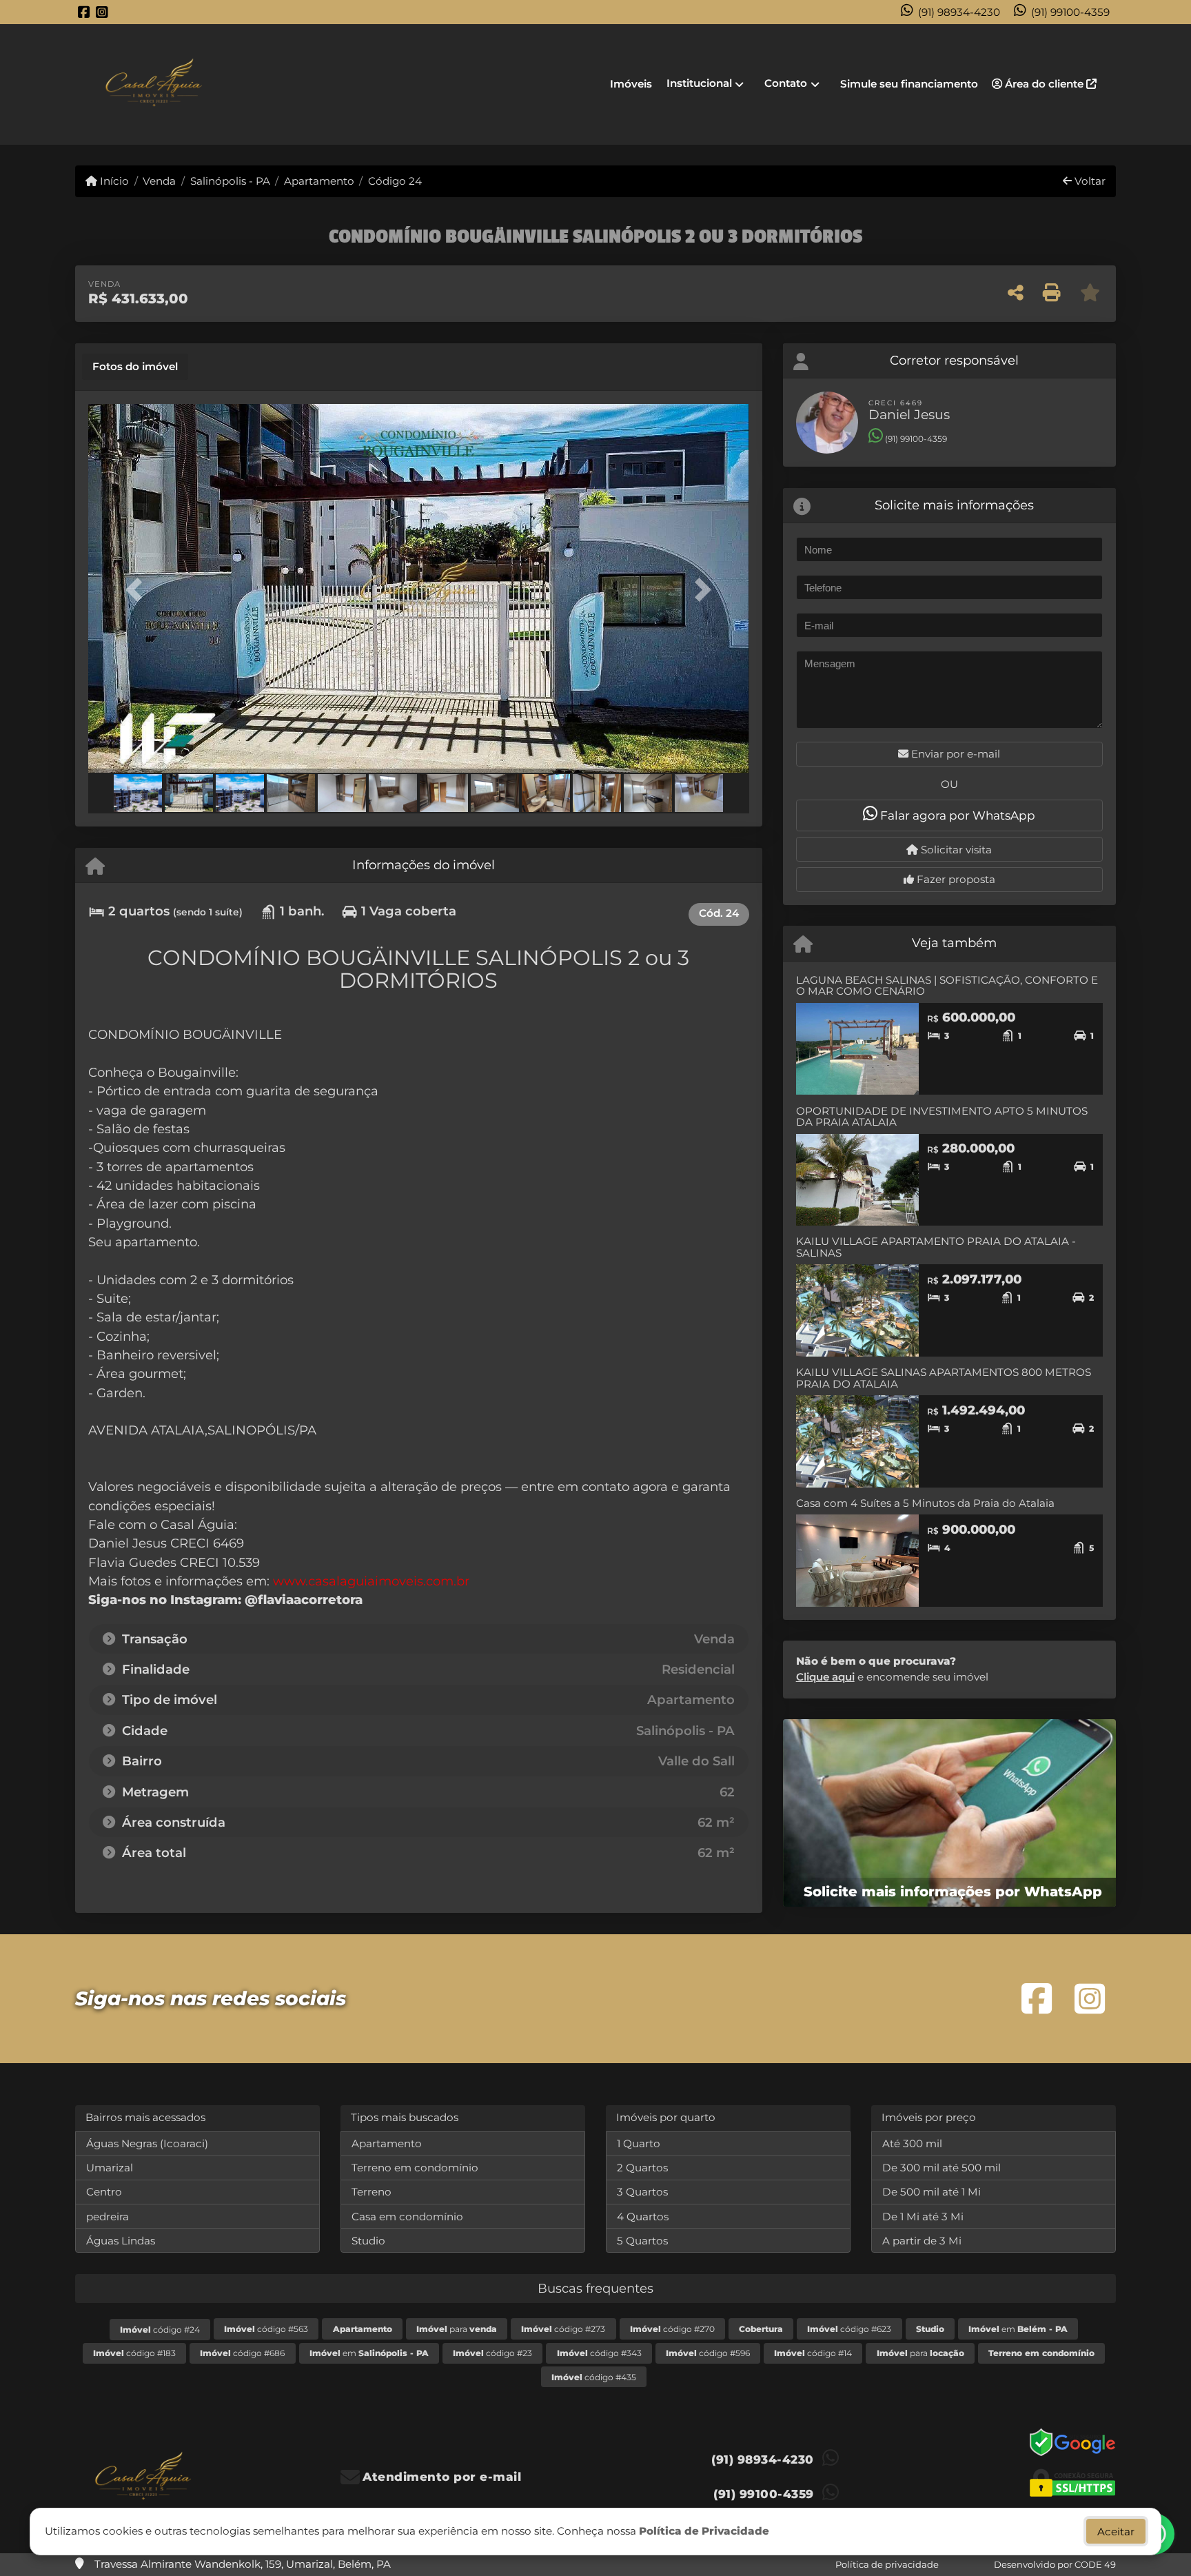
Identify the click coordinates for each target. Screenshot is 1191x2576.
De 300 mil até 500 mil (941, 2168)
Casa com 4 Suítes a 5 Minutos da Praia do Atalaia (925, 1503)
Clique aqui (825, 1677)
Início (113, 181)
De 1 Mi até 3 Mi (923, 2217)
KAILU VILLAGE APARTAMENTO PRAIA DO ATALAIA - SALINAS (936, 1247)
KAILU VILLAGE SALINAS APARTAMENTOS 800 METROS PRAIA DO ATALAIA (944, 1378)
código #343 (599, 2353)
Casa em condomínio (407, 2217)
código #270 (672, 2329)
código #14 (813, 2353)
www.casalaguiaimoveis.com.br (371, 1581)
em (1018, 2329)
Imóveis (631, 84)
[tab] (135, 367)
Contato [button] (786, 83)
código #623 (849, 2329)
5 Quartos (642, 2241)
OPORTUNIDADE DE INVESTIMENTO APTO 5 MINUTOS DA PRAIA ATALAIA (942, 1117)
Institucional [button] (699, 83)
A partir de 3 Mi (922, 2241)
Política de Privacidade (704, 2531)
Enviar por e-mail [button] (954, 754)
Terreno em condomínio (415, 2168)
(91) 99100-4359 (1070, 12)
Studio (368, 2241)
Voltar (1089, 181)
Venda (159, 181)
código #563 (266, 2329)
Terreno (371, 2192)
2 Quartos (642, 2168)
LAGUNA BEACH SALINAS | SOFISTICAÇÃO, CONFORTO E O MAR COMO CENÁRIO (947, 986)
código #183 (134, 2353)
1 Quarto (639, 2143)
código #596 (708, 2353)
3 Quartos (642, 2192)
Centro (104, 2192)
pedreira (108, 2217)
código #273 (563, 2329)
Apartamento (319, 181)
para (457, 2329)
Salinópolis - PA (230, 181)
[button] (138, 590)
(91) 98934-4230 (959, 12)
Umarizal (110, 2168)
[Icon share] (84, 12)
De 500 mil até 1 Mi (932, 2192)
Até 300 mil (912, 2143)
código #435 (594, 2377)
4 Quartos (643, 2217)
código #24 (160, 2330)
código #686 (242, 2353)
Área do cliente (1044, 84)
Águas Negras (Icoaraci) (147, 2143)
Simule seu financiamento (909, 84)
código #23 (492, 2353)
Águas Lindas (121, 2241)
